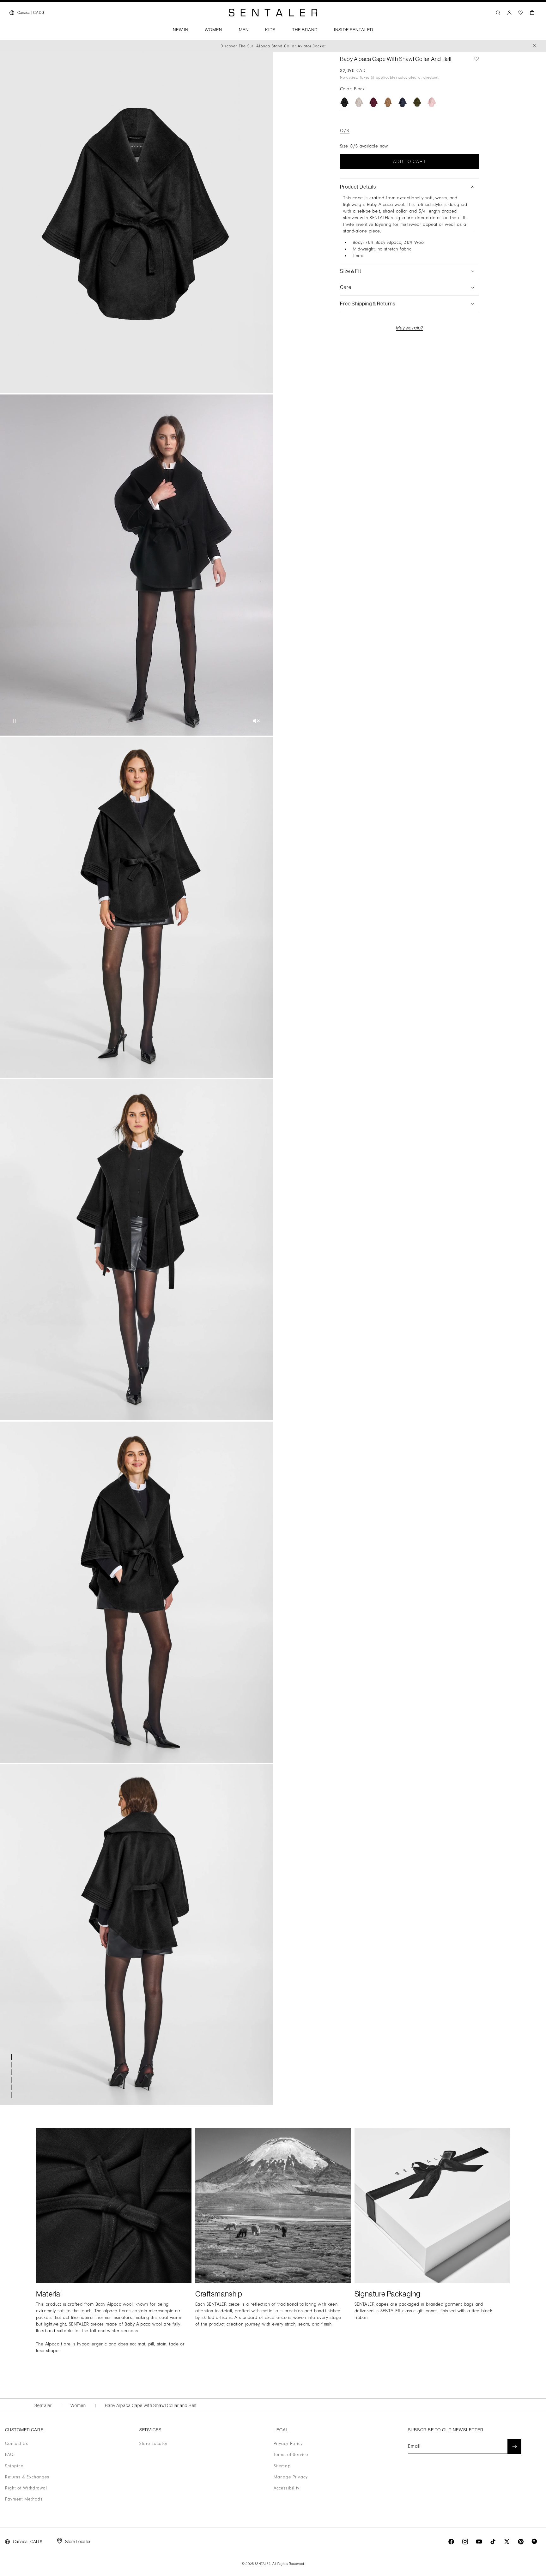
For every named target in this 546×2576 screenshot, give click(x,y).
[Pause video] (15, 721)
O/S (345, 131)
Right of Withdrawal (26, 2488)
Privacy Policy (288, 2444)
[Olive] (417, 102)
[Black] (344, 102)
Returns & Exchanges (27, 2477)
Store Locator (154, 2444)
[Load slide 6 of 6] (13, 2095)
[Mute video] (256, 721)
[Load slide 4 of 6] (13, 2080)
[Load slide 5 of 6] (13, 2087)
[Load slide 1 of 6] (13, 2057)
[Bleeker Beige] (359, 102)
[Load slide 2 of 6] (13, 2065)
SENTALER (263, 2564)
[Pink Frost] (432, 102)
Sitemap (282, 2466)
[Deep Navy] (403, 102)
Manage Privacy (291, 2477)
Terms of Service (291, 2455)
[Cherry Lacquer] (373, 102)
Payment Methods (24, 2499)
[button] (181, 32)
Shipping (14, 2466)
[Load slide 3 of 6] (13, 2072)
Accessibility (287, 2488)
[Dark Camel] (388, 102)
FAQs (10, 2455)
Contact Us (17, 2444)
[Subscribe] (514, 2446)
